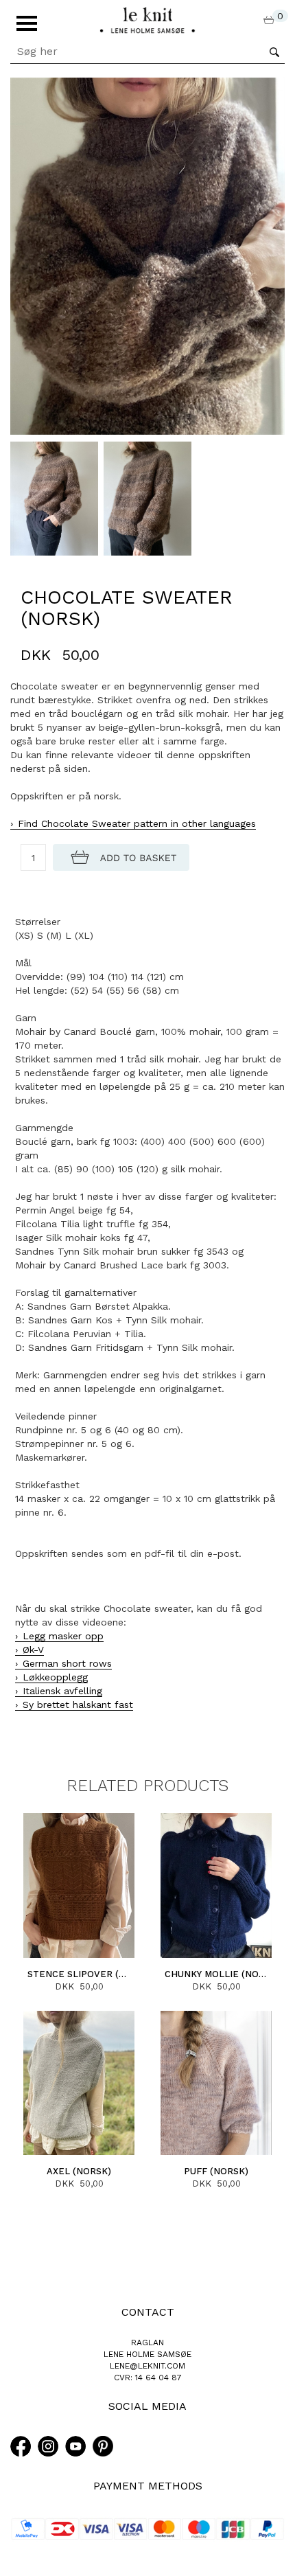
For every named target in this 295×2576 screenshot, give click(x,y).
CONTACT (148, 2312)
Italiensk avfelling (62, 1691)
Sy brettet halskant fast (78, 1705)
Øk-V (33, 1650)
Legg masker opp (63, 1636)
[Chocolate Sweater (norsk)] (147, 255)
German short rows (67, 1663)
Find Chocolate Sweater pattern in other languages (137, 823)
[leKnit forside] (147, 19)
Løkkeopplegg (55, 1677)
